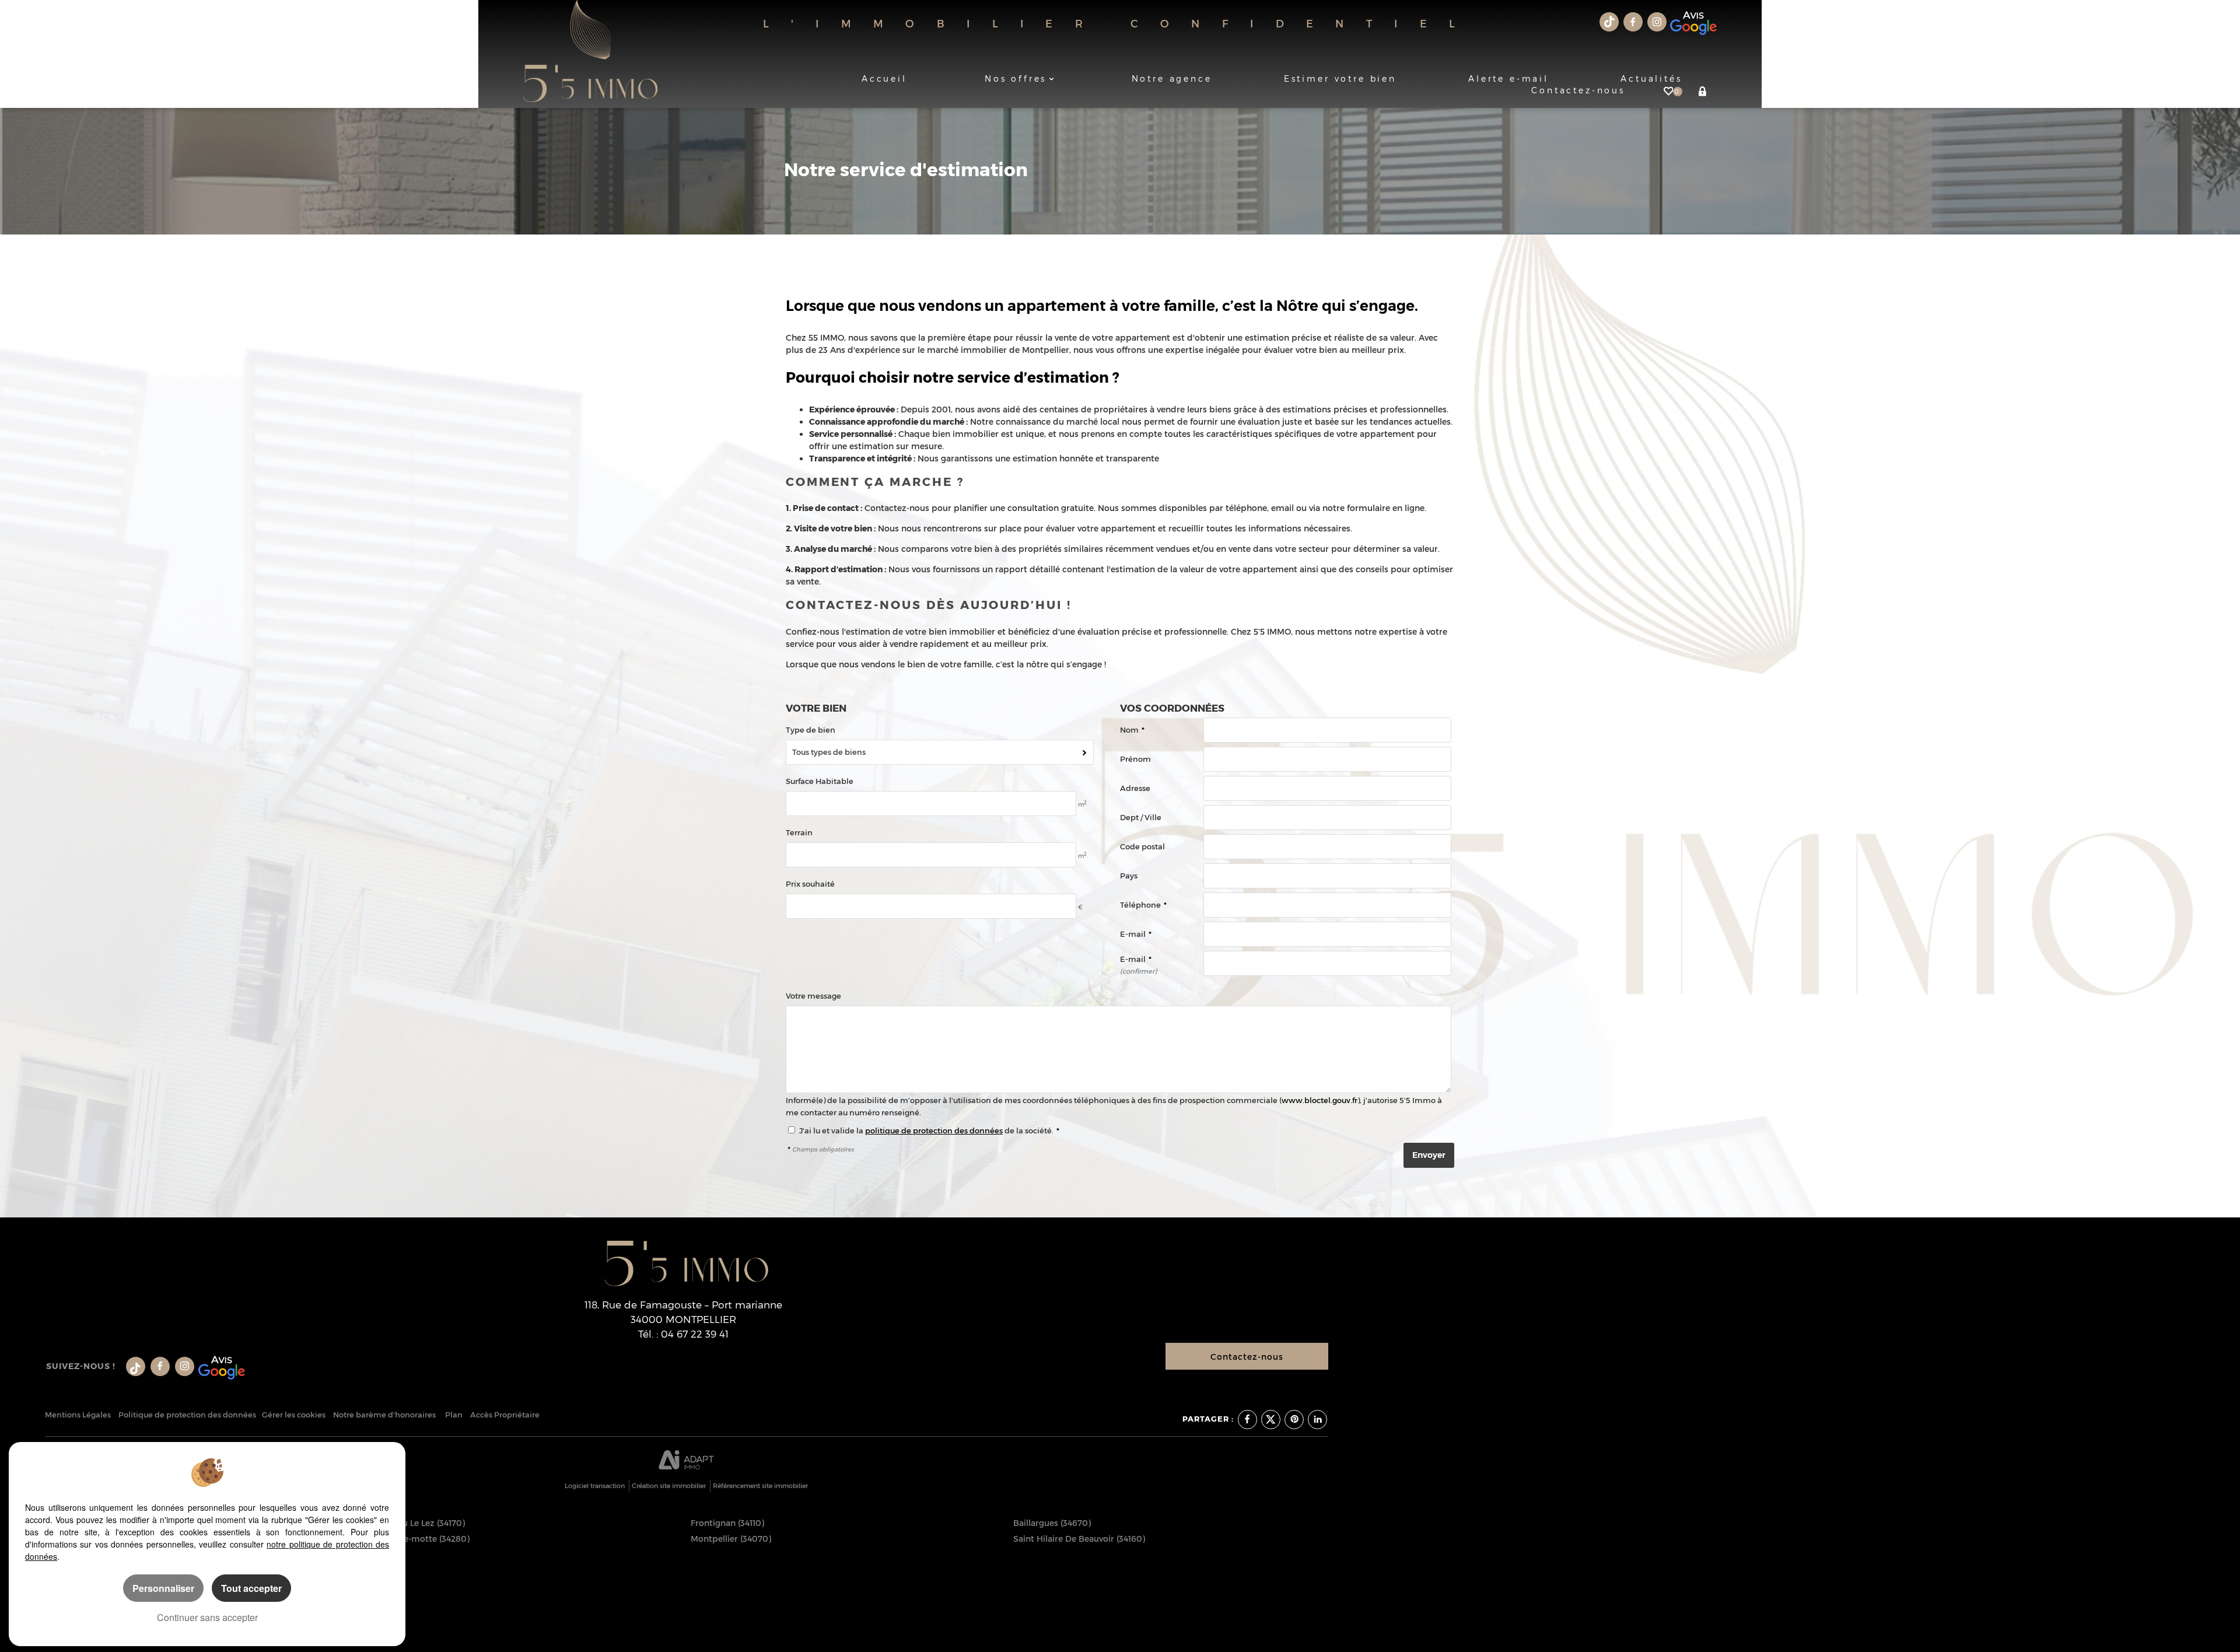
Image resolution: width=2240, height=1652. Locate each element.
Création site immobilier (669, 1486)
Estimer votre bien (1340, 78)
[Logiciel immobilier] (686, 1461)
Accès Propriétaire (505, 1415)
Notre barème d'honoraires (385, 1415)
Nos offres (1016, 78)
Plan (454, 1415)
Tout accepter (251, 1588)
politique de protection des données (934, 1131)
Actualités (1651, 78)
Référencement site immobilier (760, 1486)
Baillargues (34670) (1052, 1523)
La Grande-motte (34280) (419, 1539)
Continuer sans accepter (207, 1617)
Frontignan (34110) (727, 1523)
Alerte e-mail (1508, 78)
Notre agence (1172, 78)
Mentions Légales (78, 1415)
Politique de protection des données (187, 1415)
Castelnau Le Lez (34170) (416, 1523)
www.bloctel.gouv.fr (1319, 1100)
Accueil (884, 78)
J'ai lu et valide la (832, 1131)
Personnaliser (163, 1588)
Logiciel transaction (595, 1486)
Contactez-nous (1247, 1357)
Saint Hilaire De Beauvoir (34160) (1079, 1539)
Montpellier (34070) (731, 1539)
